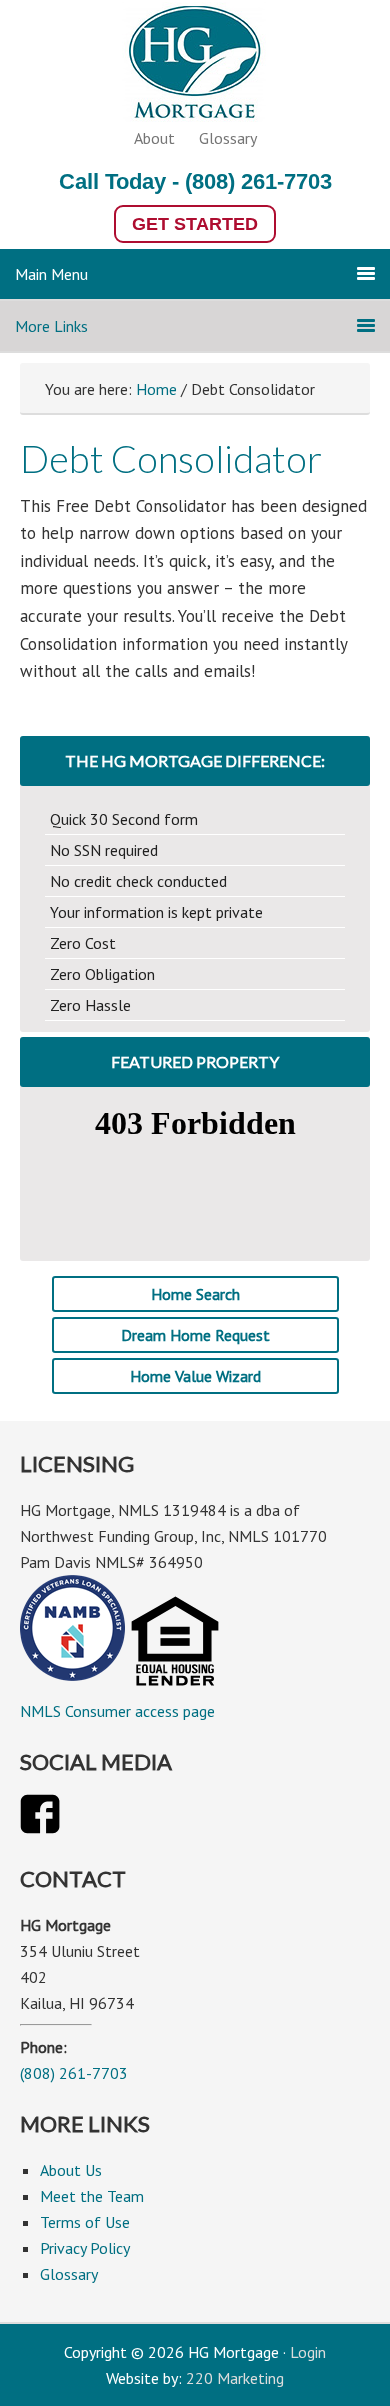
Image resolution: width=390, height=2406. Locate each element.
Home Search (195, 1294)
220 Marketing (235, 2378)
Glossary (228, 138)
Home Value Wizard (195, 1376)
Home (156, 389)
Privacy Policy (85, 2248)
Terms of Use (85, 2222)
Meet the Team (92, 2196)
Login (308, 2352)
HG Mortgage (195, 66)
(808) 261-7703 (258, 181)
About (154, 138)
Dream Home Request (195, 1335)
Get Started (195, 224)
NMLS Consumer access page (117, 1711)
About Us (71, 2170)
